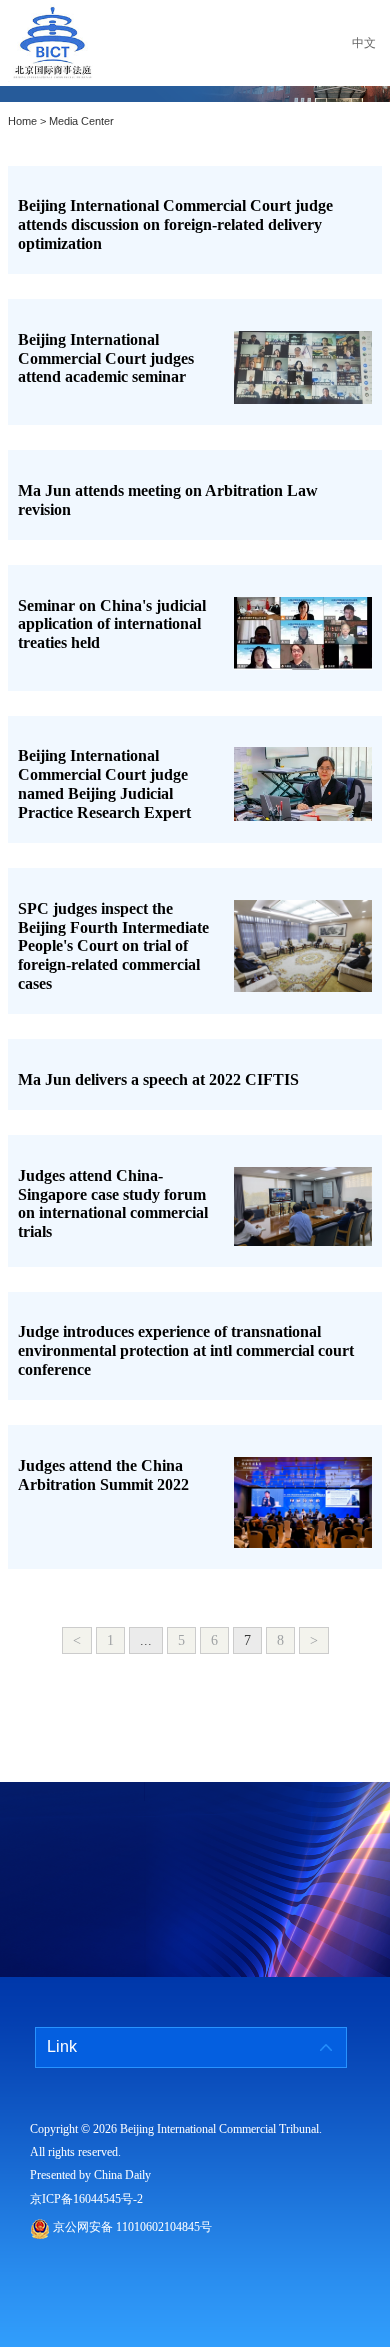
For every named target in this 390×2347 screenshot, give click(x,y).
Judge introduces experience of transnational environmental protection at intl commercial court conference (186, 1350)
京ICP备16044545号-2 (86, 2199)
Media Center (81, 121)
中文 (364, 43)
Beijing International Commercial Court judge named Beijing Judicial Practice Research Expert (104, 783)
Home (22, 121)
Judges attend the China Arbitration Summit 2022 (103, 1475)
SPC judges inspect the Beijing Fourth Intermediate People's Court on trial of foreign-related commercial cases (113, 946)
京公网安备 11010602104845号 (132, 2227)
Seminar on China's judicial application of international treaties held (112, 624)
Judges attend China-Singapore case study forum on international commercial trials (113, 1203)
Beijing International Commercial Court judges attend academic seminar (106, 358)
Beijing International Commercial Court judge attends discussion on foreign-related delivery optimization (175, 224)
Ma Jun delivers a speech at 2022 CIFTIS (158, 1079)
